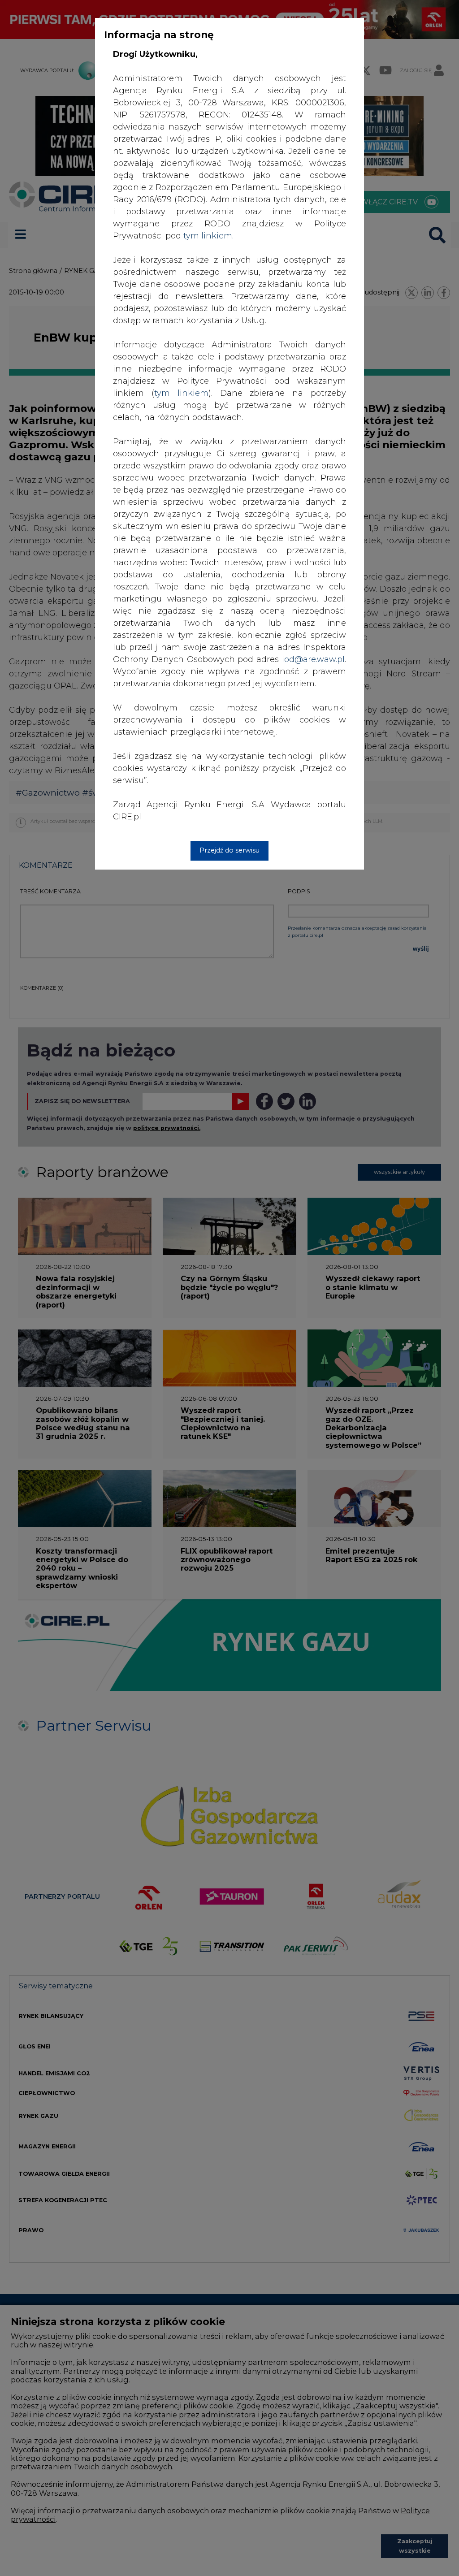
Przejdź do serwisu (229, 850)
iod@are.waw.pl (313, 659)
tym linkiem (181, 393)
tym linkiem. (208, 236)
